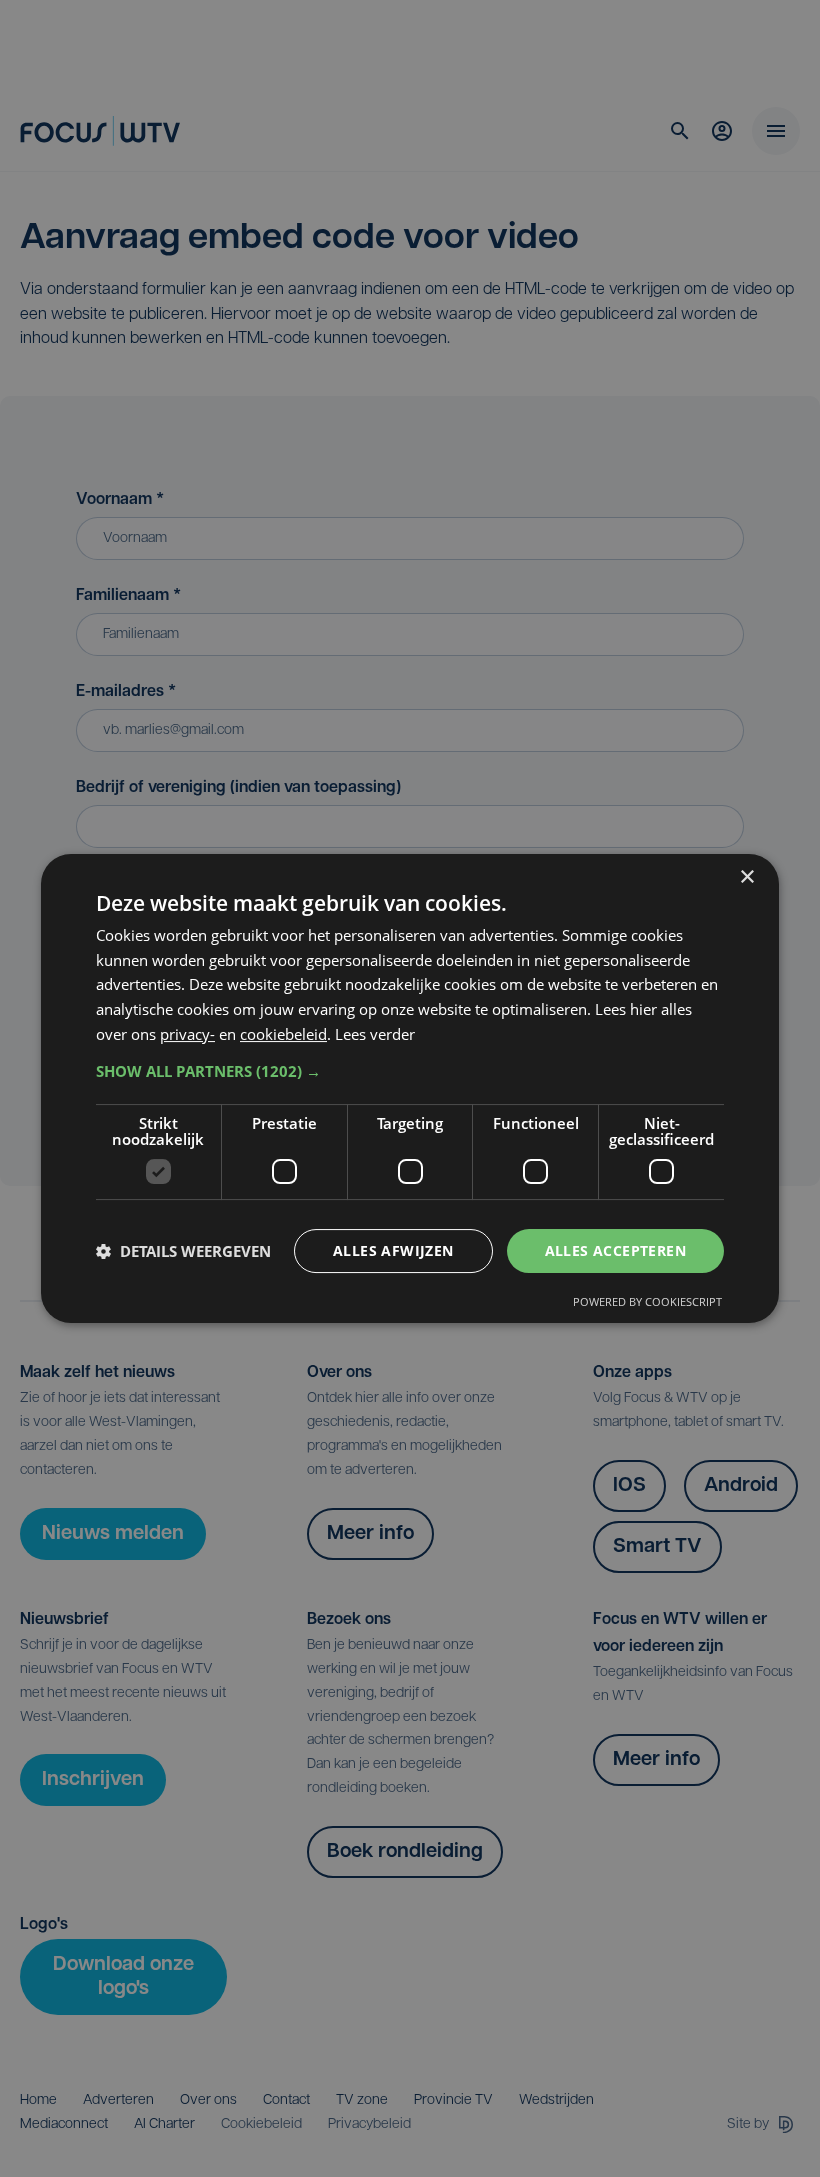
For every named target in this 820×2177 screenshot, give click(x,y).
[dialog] (410, 1089)
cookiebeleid (283, 1034)
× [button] (746, 877)
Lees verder (375, 1034)
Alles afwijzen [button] (393, 1250)
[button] (410, 1071)
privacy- (187, 1034)
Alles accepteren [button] (615, 1250)
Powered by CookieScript (647, 1301)
